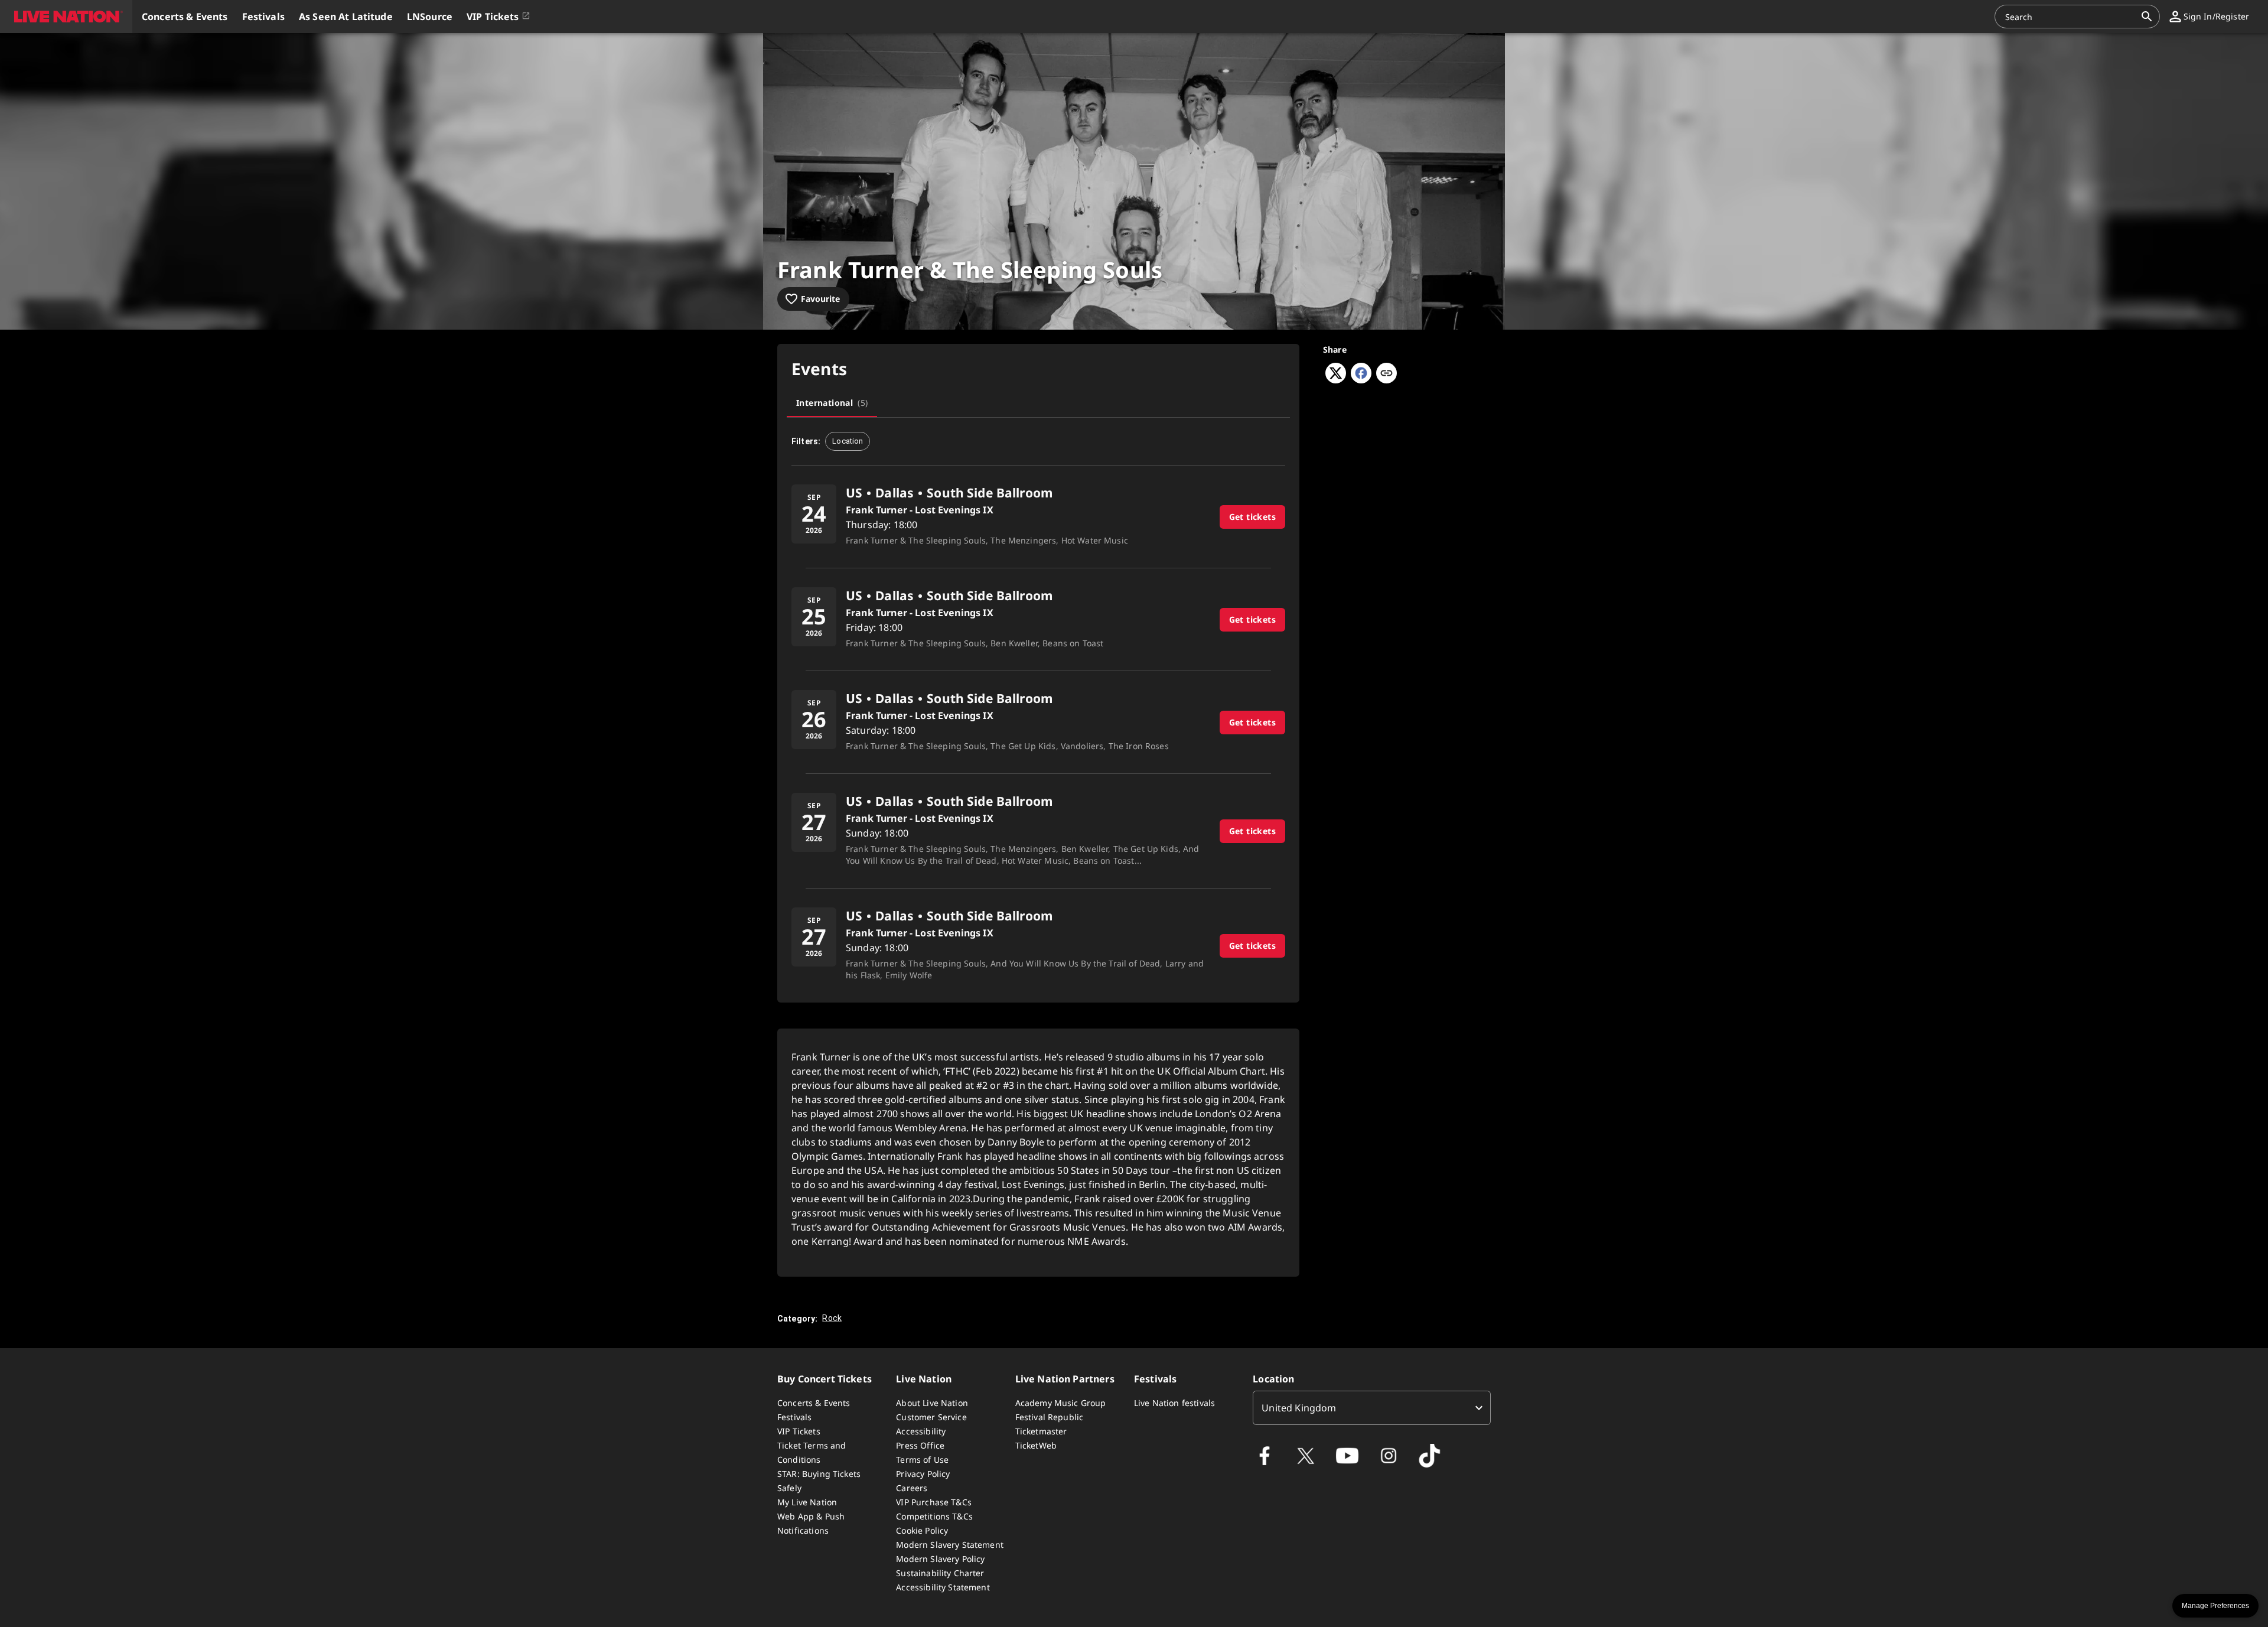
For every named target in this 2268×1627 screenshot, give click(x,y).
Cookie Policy (922, 1530)
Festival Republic (1050, 1417)
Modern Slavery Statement (950, 1545)
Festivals (794, 1417)
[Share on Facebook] (1361, 380)
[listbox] (1372, 1408)
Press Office (920, 1445)
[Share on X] (1336, 380)
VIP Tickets (799, 1431)
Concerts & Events (814, 1403)
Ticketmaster (1041, 1431)
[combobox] (2070, 17)
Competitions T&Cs (934, 1516)
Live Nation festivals (1174, 1403)
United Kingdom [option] (1299, 1408)
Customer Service (931, 1417)
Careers (912, 1488)
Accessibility (921, 1431)
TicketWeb (1036, 1445)
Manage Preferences (2215, 1606)
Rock (832, 1318)
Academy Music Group (1061, 1403)
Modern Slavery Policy (940, 1559)
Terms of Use (922, 1460)
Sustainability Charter (940, 1573)
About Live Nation (932, 1403)
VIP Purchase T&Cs (934, 1502)
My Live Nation (807, 1502)
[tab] (832, 403)
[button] (66, 17)
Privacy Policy (923, 1474)
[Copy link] (1386, 374)
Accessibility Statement (943, 1587)
